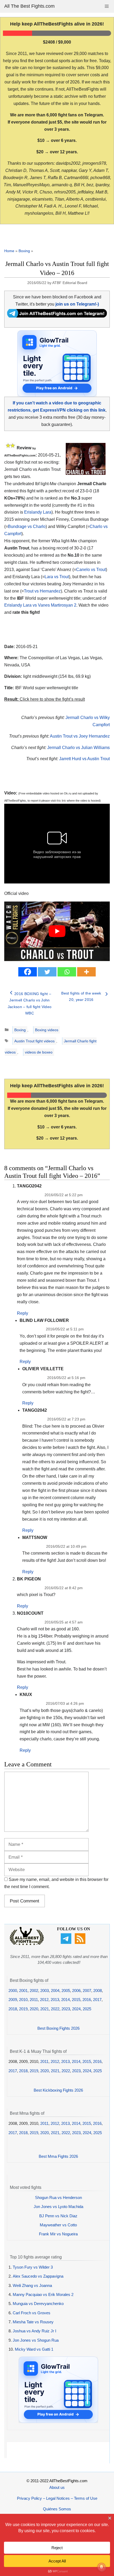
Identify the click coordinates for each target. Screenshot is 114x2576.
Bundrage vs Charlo (27, 526)
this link (61, 801)
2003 (45, 1991)
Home (9, 251)
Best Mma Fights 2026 (58, 2156)
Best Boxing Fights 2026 (58, 2028)
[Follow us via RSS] (81, 1942)
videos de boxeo (39, 1052)
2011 (34, 2000)
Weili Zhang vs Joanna (32, 2285)
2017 (97, 2000)
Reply (23, 1313)
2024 (76, 2009)
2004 (55, 1991)
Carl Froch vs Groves (32, 2313)
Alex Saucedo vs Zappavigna (38, 2276)
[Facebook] (28, 972)
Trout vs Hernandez (42, 591)
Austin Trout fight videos (34, 1041)
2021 (45, 2009)
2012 (44, 2000)
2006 (76, 1991)
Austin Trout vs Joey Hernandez (80, 736)
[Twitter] (47, 972)
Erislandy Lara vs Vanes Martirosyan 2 (40, 605)
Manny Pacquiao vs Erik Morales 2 (43, 2294)
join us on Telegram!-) (77, 304)
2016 (87, 2000)
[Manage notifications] (102, 2567)
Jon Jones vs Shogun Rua (36, 2340)
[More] (86, 972)
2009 (13, 2000)
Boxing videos (47, 1030)
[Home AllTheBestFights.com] (27, 1944)
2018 (13, 2009)
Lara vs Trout (57, 577)
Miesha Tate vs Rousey (33, 2322)
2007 (87, 1991)
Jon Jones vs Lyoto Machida (58, 2207)
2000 (13, 1991)
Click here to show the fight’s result (45, 699)
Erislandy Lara (38, 512)
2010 (23, 2000)
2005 (66, 1991)
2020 (34, 2009)
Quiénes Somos (57, 2509)
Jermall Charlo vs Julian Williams (78, 748)
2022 (55, 2009)
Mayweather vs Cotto (58, 2225)
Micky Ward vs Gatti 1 (34, 2349)
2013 (55, 2000)
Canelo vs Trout (91, 570)
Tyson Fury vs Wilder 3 (33, 2267)
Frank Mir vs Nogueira (58, 2234)
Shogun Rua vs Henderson (58, 2198)
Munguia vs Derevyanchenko (38, 2304)
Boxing (24, 251)
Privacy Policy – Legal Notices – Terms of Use (57, 2498)
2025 (87, 2009)
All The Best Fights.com (29, 6)
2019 (23, 2009)
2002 (34, 1991)
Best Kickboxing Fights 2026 (58, 2090)
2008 (98, 1991)
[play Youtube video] (57, 931)
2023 (66, 2009)
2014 (65, 2000)
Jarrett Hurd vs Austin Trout (84, 759)
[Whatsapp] (67, 972)
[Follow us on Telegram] (67, 1942)
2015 (76, 2000)
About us (57, 2487)
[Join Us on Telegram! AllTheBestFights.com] (57, 316)
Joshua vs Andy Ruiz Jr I (34, 2331)
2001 (23, 1991)
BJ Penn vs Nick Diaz (58, 2216)
